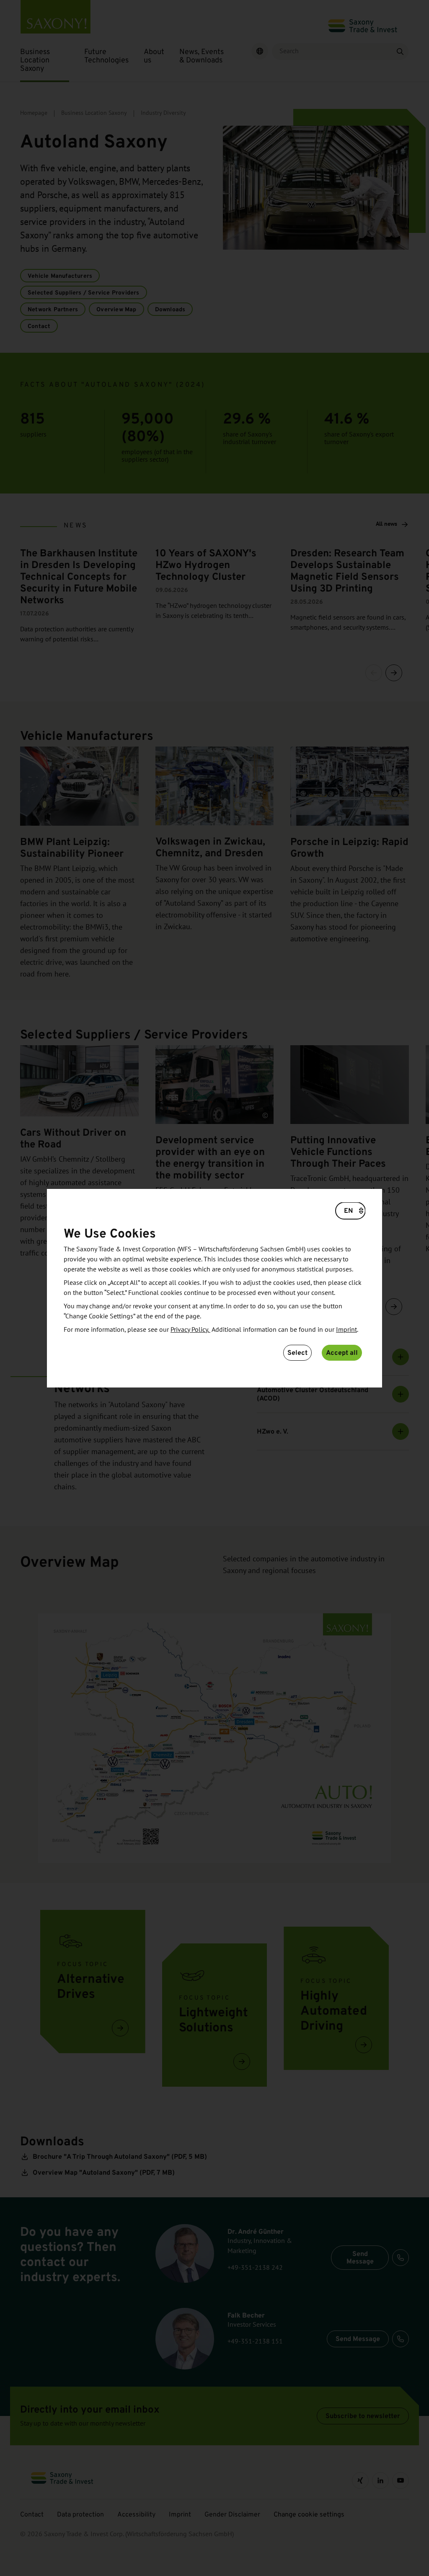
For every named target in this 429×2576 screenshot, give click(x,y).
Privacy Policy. (190, 1330)
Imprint (346, 1330)
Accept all (342, 1353)
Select (297, 1353)
